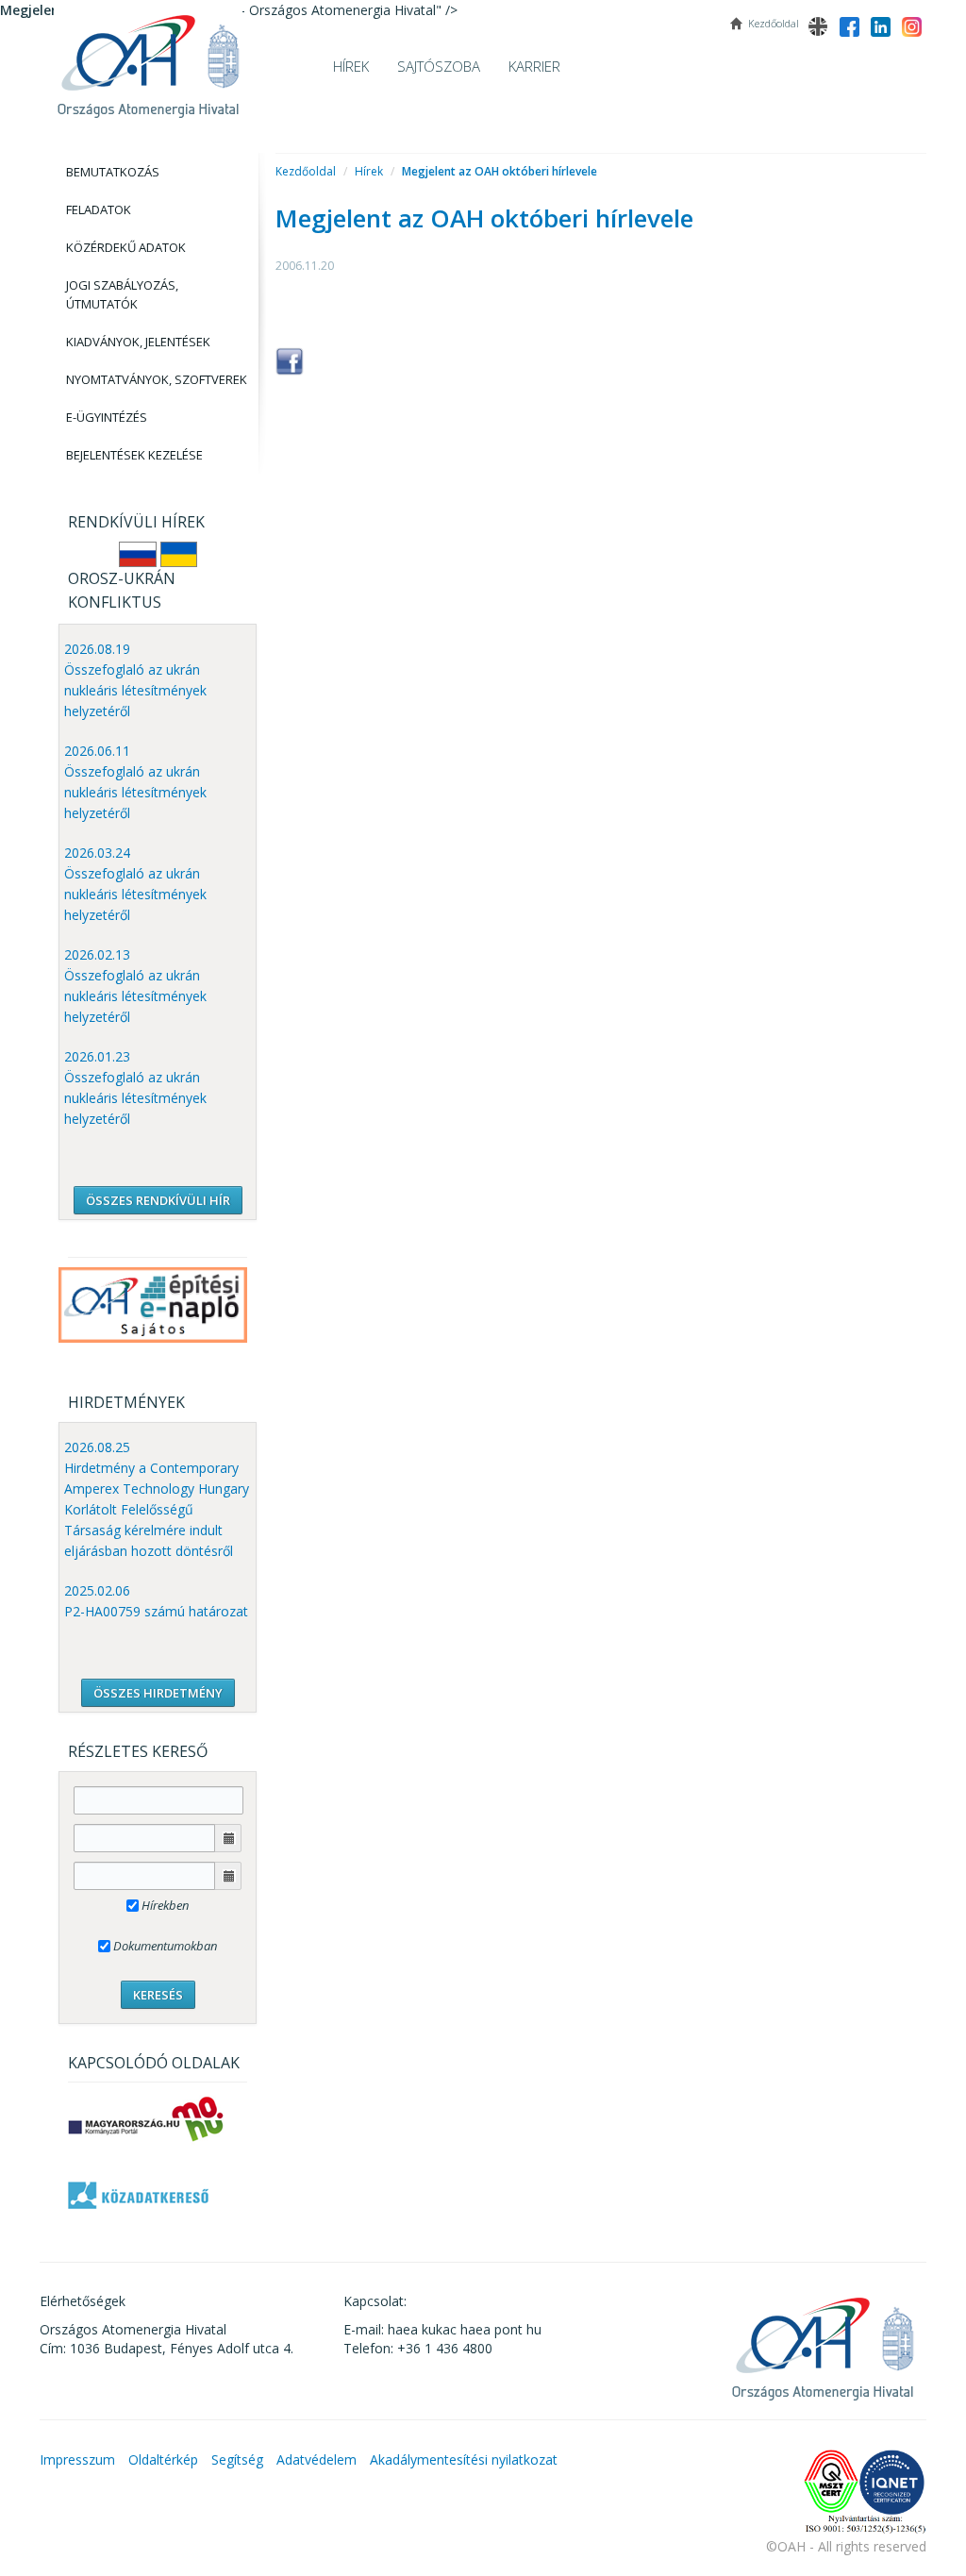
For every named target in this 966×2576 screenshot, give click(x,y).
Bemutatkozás (113, 172)
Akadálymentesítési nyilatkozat (464, 2459)
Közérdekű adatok (126, 247)
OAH (148, 59)
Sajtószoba (439, 66)
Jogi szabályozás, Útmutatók (122, 294)
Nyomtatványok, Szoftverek (157, 379)
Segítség (237, 2459)
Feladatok (99, 209)
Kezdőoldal (306, 171)
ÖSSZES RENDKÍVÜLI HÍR (158, 1200)
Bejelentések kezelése (134, 455)
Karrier (534, 66)
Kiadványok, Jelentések (138, 342)
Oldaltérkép (163, 2459)
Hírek (351, 66)
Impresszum (77, 2459)
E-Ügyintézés (107, 417)
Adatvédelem (316, 2459)
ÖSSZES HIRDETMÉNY (158, 1693)
